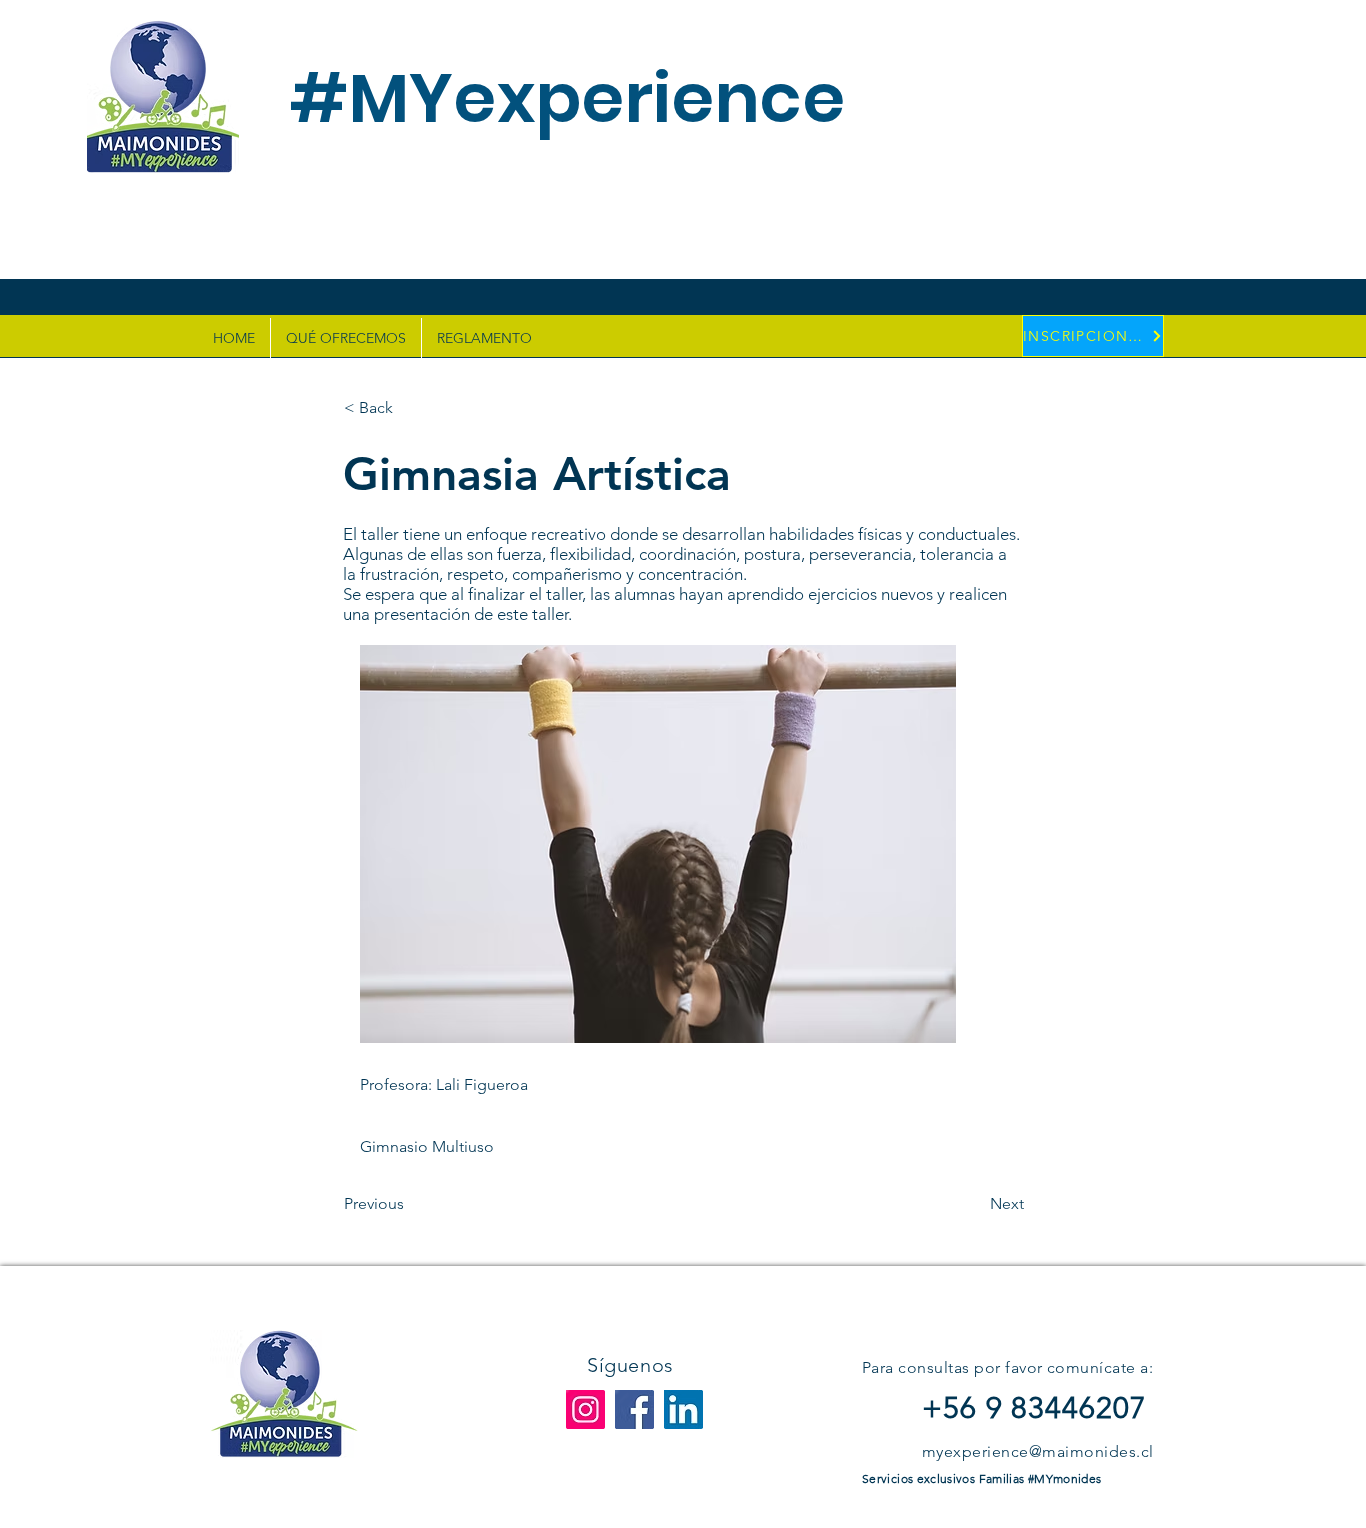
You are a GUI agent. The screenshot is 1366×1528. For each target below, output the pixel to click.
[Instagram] (585, 1409)
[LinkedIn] (683, 1409)
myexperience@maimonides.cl (1037, 1451)
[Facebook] (634, 1409)
